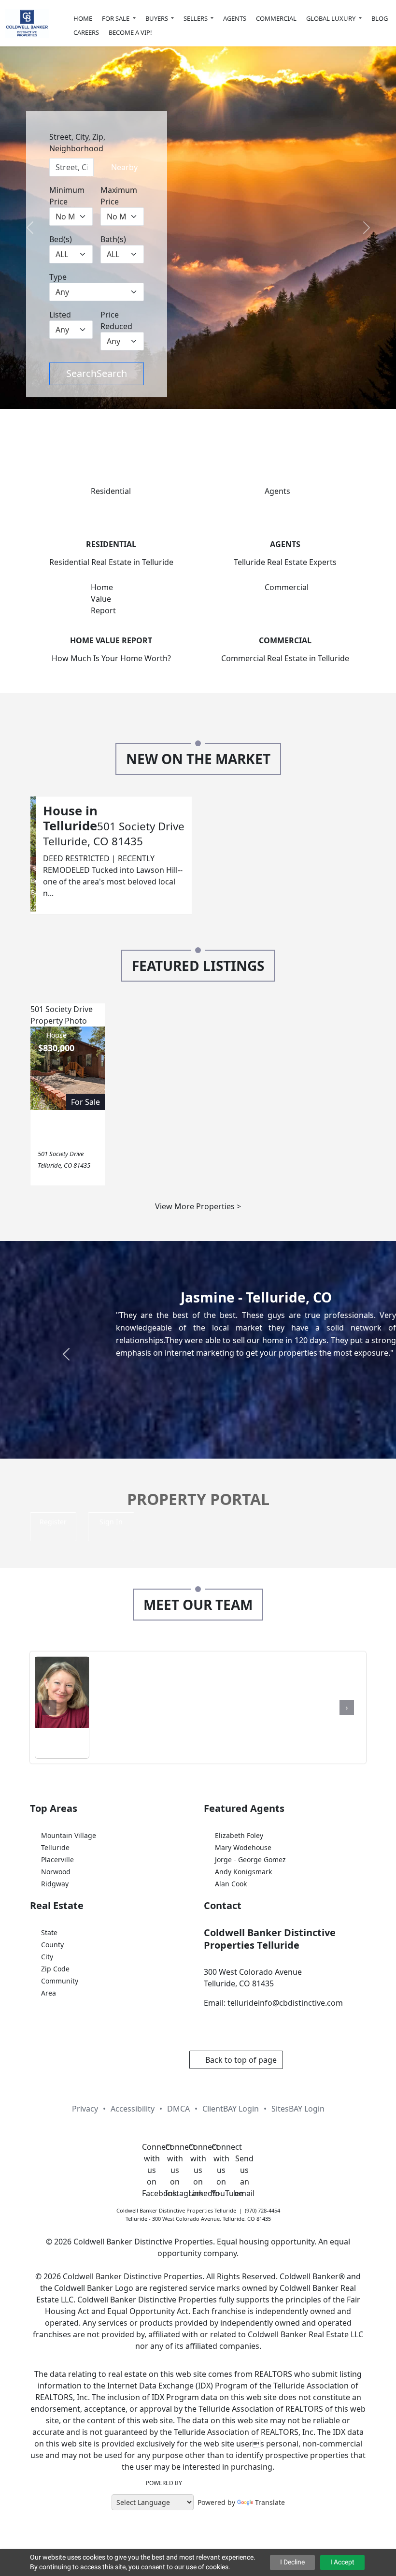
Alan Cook (231, 1884)
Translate (270, 2502)
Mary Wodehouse (243, 1847)
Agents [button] (235, 18)
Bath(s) (113, 239)
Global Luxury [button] (332, 18)
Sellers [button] (196, 18)
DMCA (178, 2109)
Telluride (55, 1847)
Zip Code (55, 1969)
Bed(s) (61, 239)
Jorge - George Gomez (250, 1860)
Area (49, 1993)
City (47, 1957)
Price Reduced (116, 320)
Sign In (111, 1522)
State (49, 1932)
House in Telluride (70, 818)
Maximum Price (119, 196)
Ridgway (55, 1884)
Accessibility (133, 2109)
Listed (60, 315)
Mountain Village (69, 1835)
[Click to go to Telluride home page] (27, 23)
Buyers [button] (157, 18)
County (52, 1945)
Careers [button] (86, 32)
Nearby (123, 167)
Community (60, 1981)
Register (53, 1522)
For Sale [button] (116, 18)
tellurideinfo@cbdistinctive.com (285, 2003)
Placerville (57, 1860)
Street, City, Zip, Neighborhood (77, 143)
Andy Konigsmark (243, 1872)
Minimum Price (67, 196)
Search (97, 373)
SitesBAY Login (298, 2109)
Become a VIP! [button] (130, 32)
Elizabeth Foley (239, 1835)
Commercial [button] (276, 18)
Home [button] (83, 18)
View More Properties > (198, 1206)
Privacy (85, 2109)
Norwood (56, 1872)
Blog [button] (380, 18)
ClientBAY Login (231, 2109)
